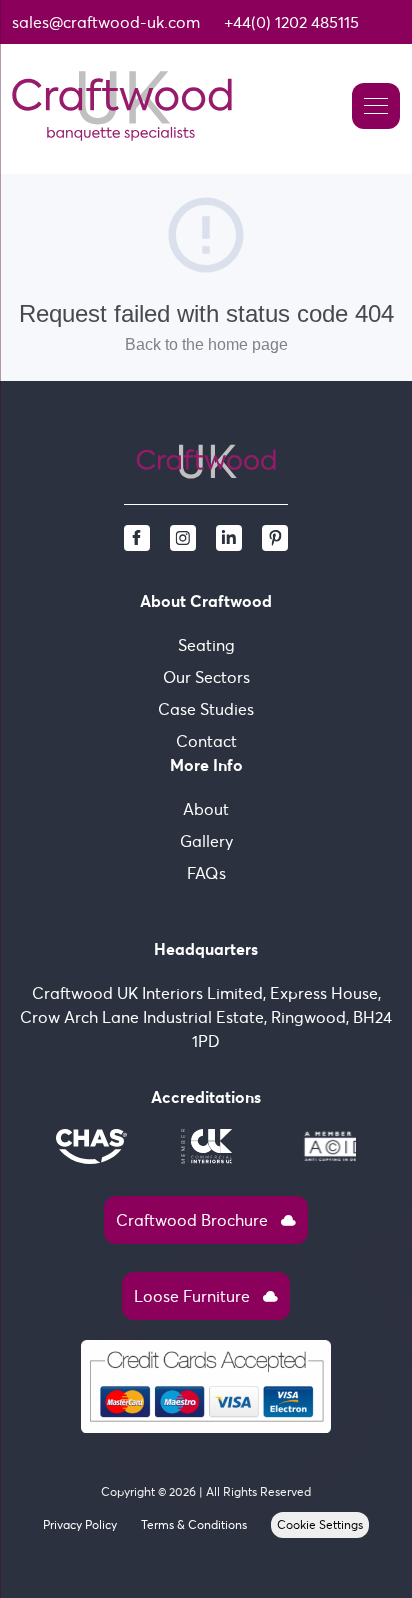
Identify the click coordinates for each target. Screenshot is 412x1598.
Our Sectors (206, 677)
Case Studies (206, 709)
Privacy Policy (80, 1524)
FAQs (206, 873)
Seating (206, 645)
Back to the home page (206, 344)
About (206, 809)
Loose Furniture (206, 1296)
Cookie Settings (320, 1524)
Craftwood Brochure (206, 1220)
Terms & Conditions (194, 1524)
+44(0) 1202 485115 (291, 22)
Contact (206, 741)
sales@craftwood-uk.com (106, 22)
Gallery (206, 841)
